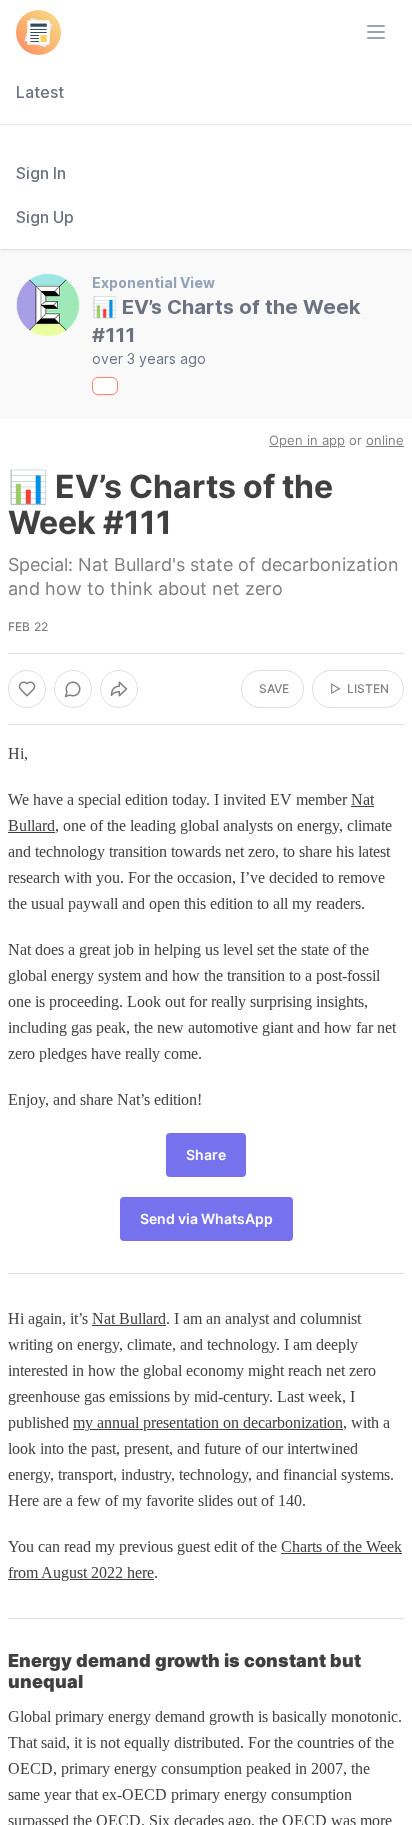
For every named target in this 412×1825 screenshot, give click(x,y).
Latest (40, 92)
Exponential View (153, 282)
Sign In (41, 173)
